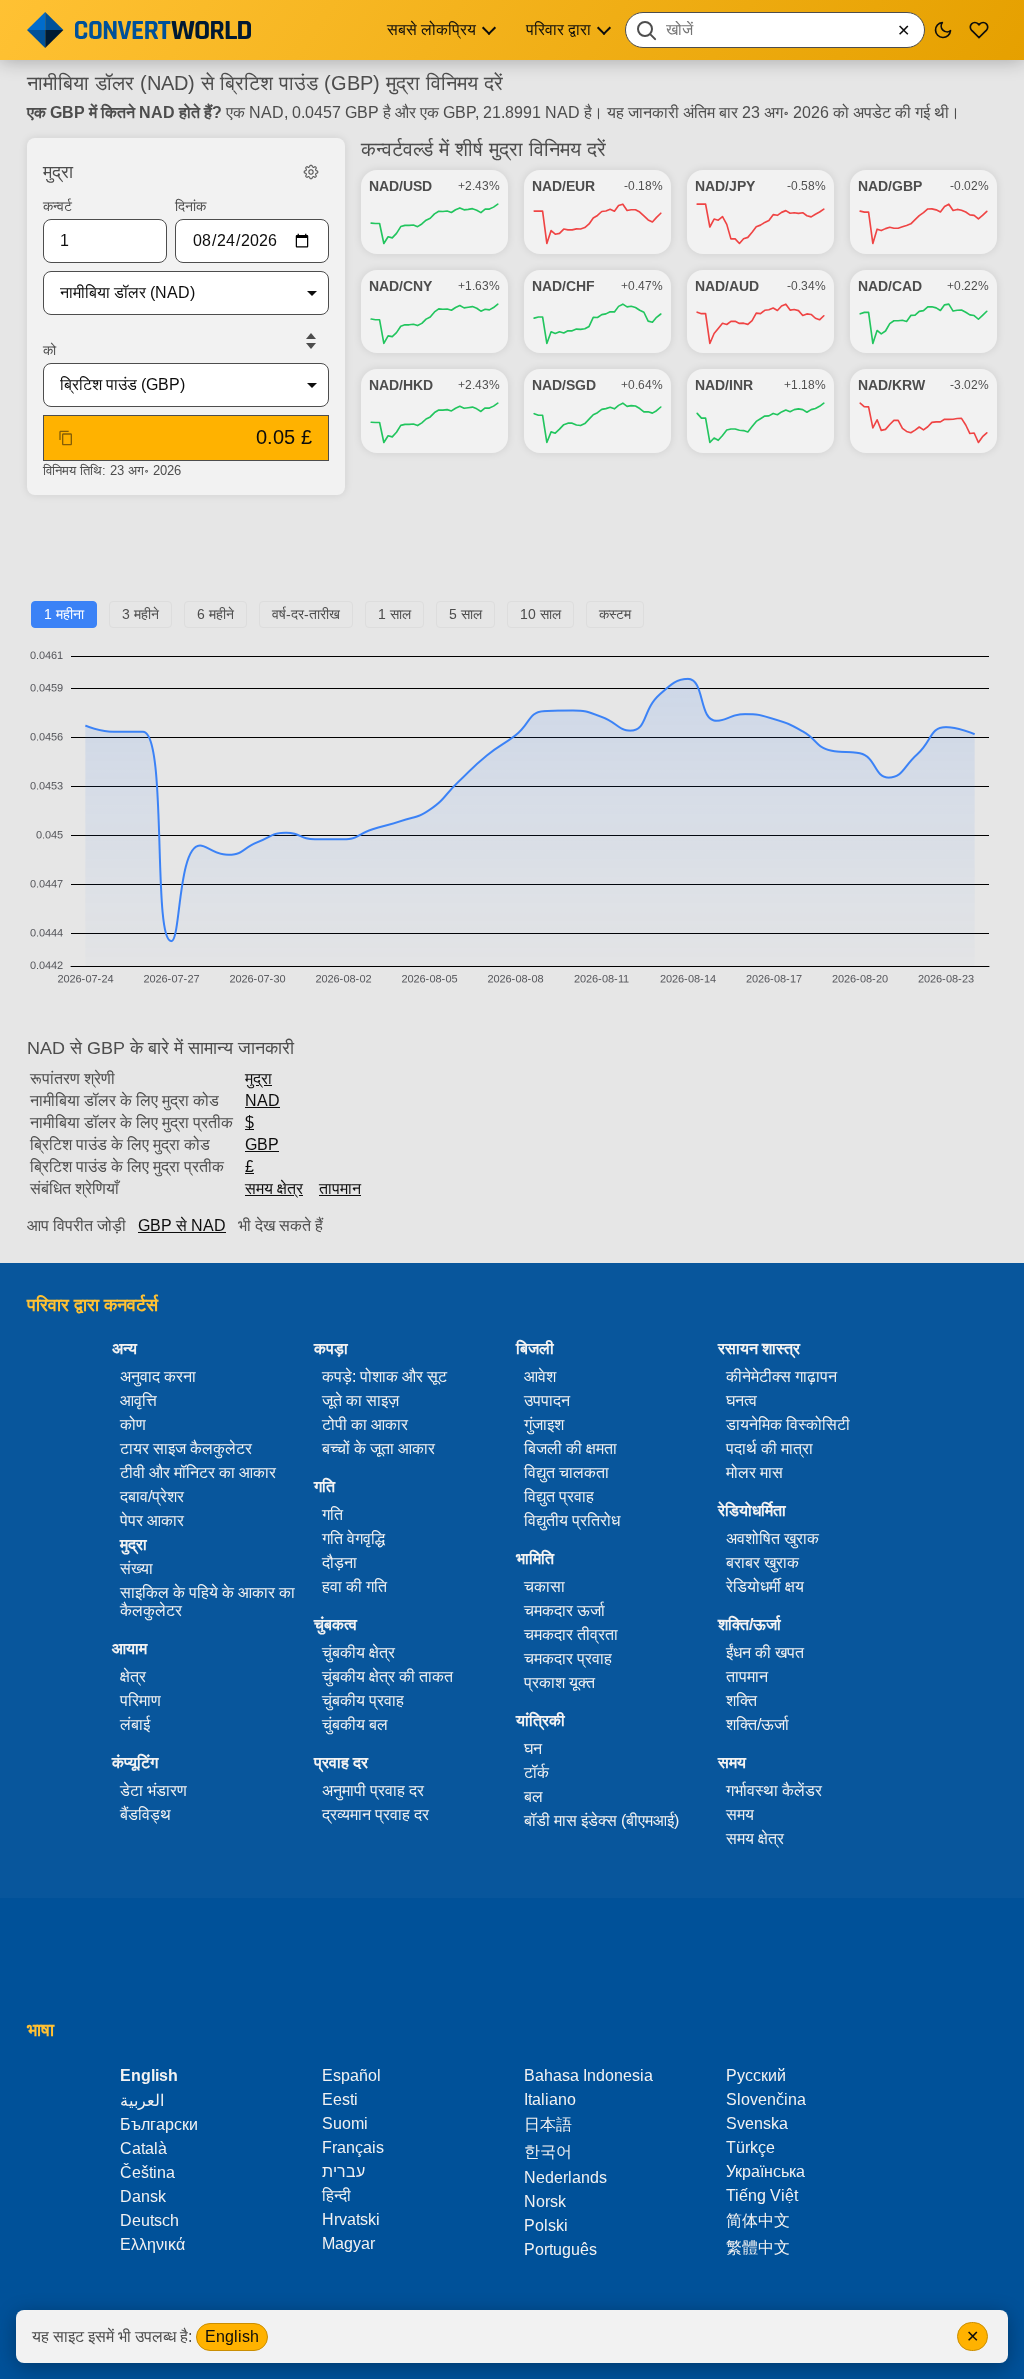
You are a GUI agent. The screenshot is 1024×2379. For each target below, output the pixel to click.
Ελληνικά (152, 2244)
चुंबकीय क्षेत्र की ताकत (387, 1676)
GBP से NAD (182, 1225)
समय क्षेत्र (274, 1188)
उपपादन (547, 1400)
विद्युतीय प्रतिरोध (572, 1520)
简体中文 (758, 2220)
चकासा (544, 1586)
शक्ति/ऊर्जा (757, 1724)
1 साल (394, 614)
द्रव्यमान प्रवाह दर (375, 1814)
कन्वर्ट (57, 206)
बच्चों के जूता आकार (378, 1448)
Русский (756, 2075)
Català (143, 2148)
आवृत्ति (138, 1400)
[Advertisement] (512, 556)
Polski (546, 2225)
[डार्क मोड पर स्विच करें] (943, 30)
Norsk (545, 2201)
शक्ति (741, 1700)
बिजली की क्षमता (570, 1448)
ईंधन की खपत (765, 1652)
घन (533, 1748)
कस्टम (615, 614)
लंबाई (135, 1724)
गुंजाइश (544, 1424)
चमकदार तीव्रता (571, 1634)
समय (740, 1814)
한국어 (548, 2151)
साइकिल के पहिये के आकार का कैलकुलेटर (207, 1601)
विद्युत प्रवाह (559, 1496)
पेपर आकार (152, 1520)
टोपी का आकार (365, 1424)
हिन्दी (336, 2195)
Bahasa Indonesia (588, 2075)
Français (353, 2147)
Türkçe (750, 2147)
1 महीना (64, 614)
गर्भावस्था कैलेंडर (774, 1790)
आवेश (540, 1376)
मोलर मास (754, 1472)
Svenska (757, 2123)
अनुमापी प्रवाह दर (373, 1790)
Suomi (345, 2123)
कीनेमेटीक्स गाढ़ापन (781, 1376)
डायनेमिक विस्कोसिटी (788, 1424)
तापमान (340, 1188)
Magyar (348, 2243)
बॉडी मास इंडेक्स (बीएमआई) (601, 1820)
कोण (133, 1424)
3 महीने (140, 614)
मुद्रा (258, 1078)
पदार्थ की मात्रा (769, 1448)
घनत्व (741, 1400)
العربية (142, 2100)
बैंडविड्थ (145, 1814)
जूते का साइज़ (360, 1400)
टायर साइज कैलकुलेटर (186, 1448)
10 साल (540, 614)
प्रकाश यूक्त (559, 1682)
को (49, 350)
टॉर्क (536, 1772)
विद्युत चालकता (566, 1472)
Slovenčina (766, 2099)
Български (159, 2124)
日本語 (548, 2124)
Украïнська (765, 2171)
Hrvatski (351, 2219)
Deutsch (149, 2220)
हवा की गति (354, 1586)
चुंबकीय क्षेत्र (358, 1652)
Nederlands (565, 2177)
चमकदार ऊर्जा (564, 1610)
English (232, 2336)
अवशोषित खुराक (772, 1538)
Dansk (143, 2196)
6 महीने (215, 614)
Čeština (147, 2172)
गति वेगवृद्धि (353, 1538)
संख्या (136, 1568)
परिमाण (140, 1700)
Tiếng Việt (762, 2195)
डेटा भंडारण (153, 1790)
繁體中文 (758, 2247)
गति (332, 1514)
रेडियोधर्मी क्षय (765, 1586)
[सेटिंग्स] (311, 172)
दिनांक (190, 206)
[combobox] (775, 30)
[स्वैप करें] (311, 341)
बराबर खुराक (762, 1562)
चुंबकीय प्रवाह (363, 1700)
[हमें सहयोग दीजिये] (979, 30)
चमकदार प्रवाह (568, 1658)
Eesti (340, 2099)
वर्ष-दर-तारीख (306, 614)
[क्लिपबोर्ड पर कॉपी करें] (66, 438)
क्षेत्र (133, 1676)
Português (560, 2249)
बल (533, 1796)
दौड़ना (339, 1562)
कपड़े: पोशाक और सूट (384, 1376)
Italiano (550, 2099)
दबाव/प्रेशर (152, 1496)
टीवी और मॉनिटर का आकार (198, 1472)
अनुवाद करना (158, 1376)
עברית (343, 2171)
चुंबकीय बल (355, 1724)
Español (351, 2075)
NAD (262, 1100)
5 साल (465, 614)
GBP (262, 1144)
